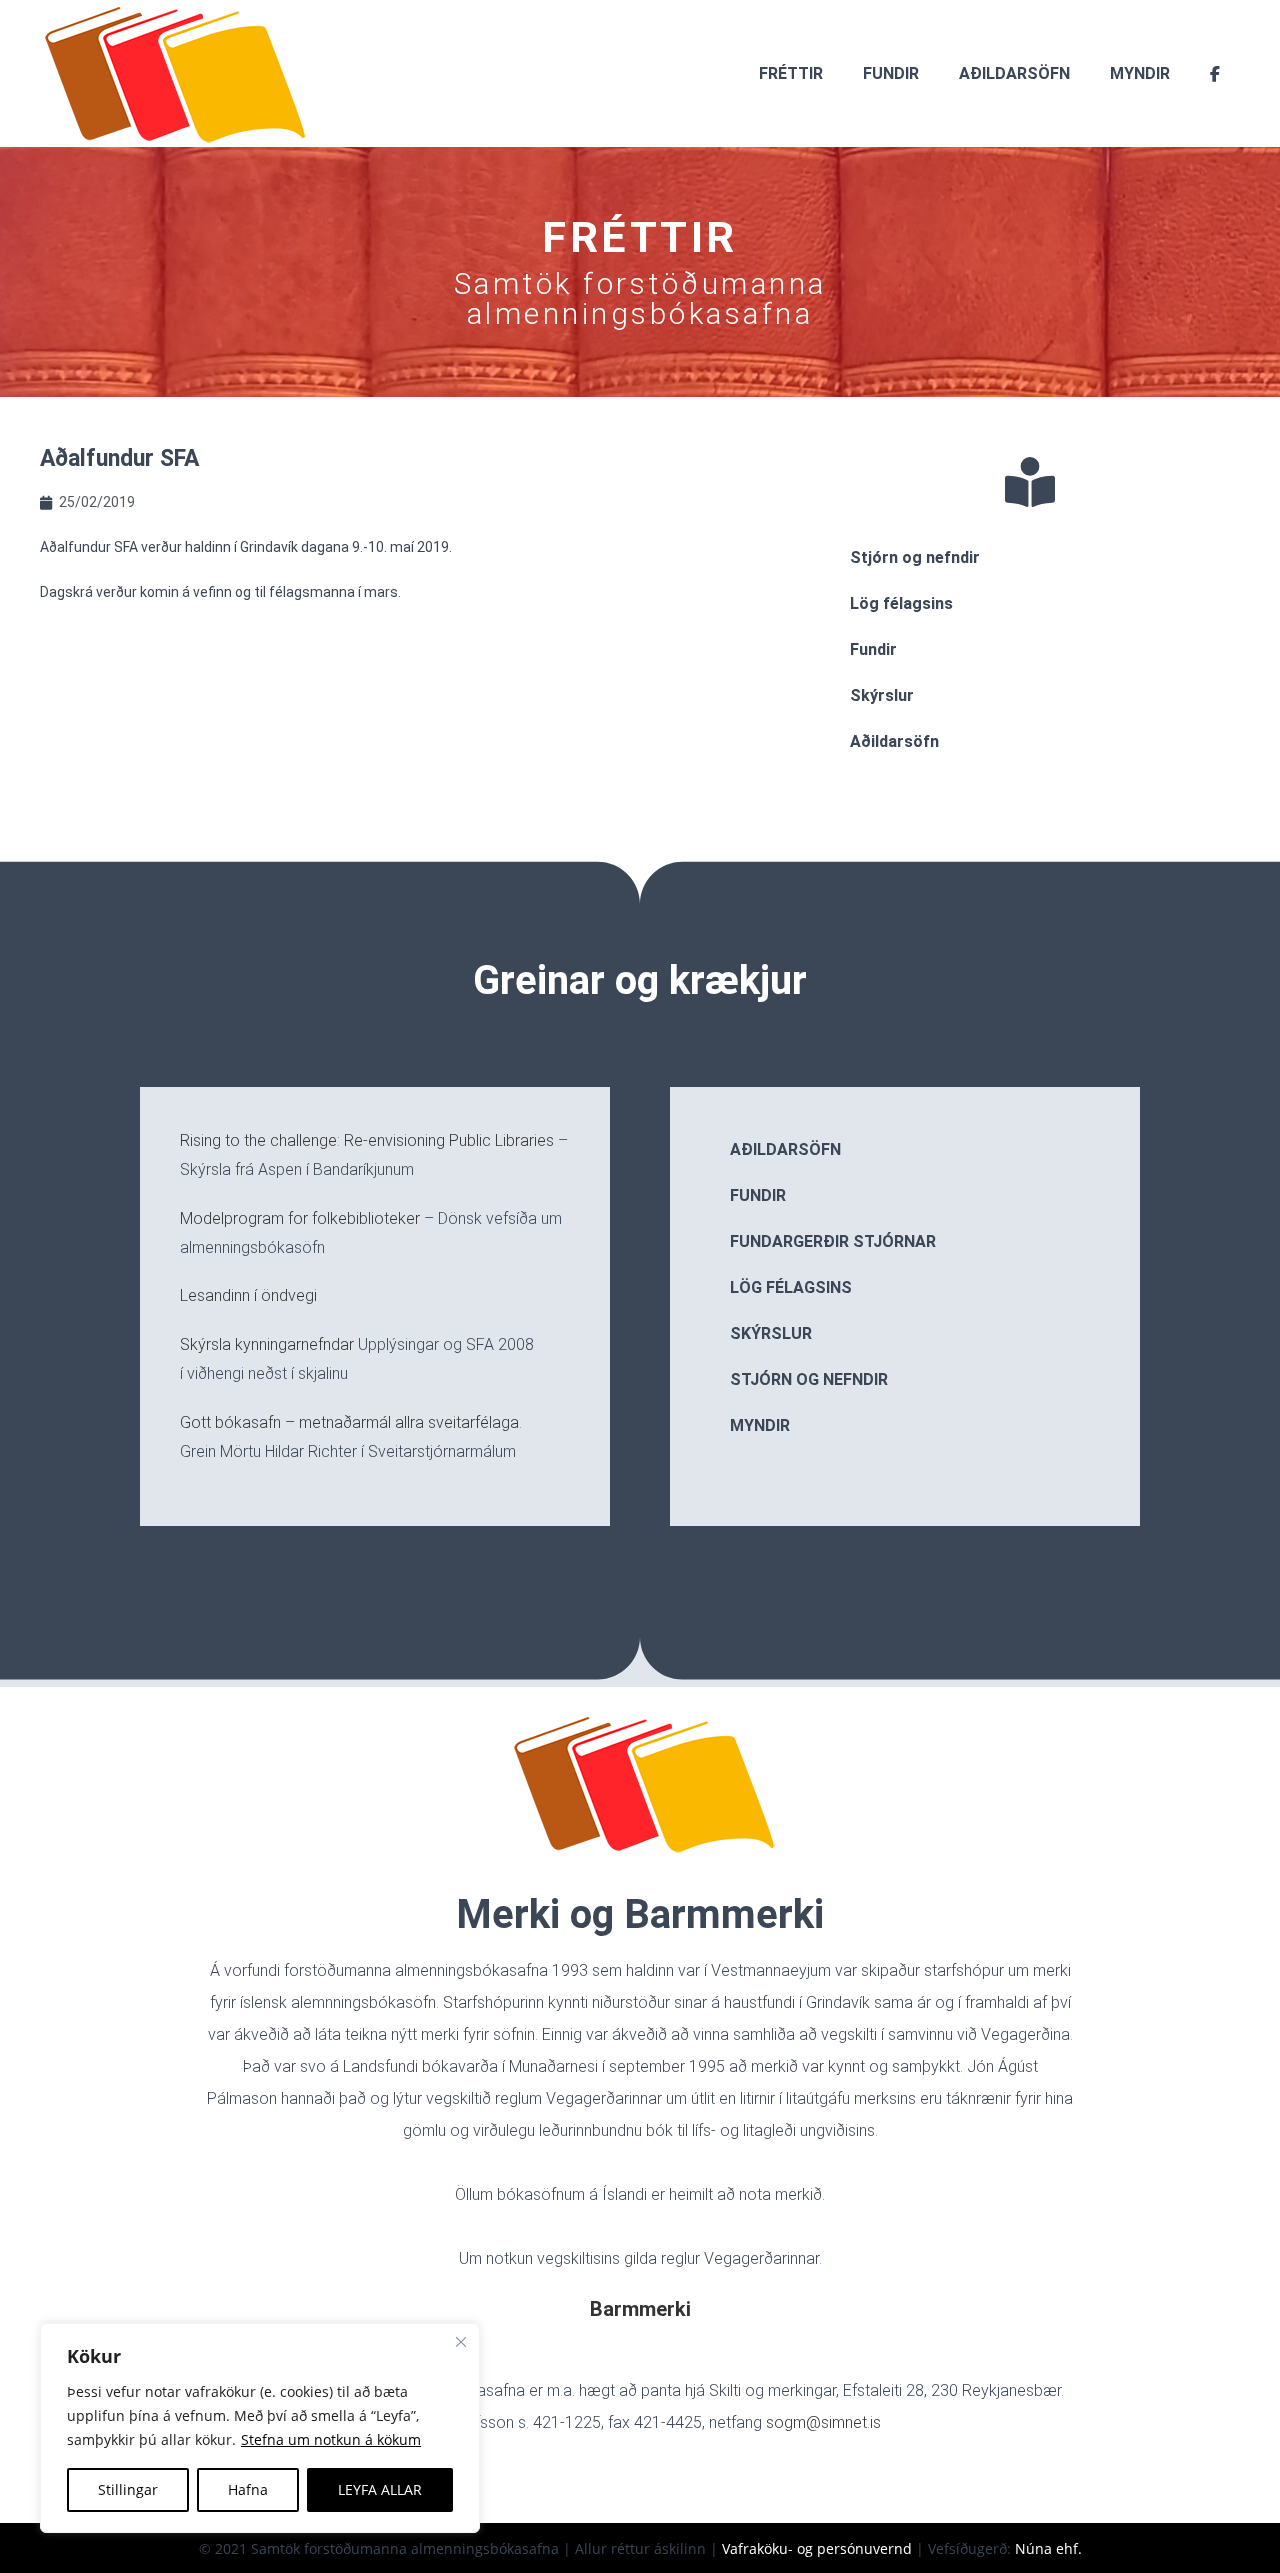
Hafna (248, 2489)
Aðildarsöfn (1014, 73)
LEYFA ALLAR (380, 2489)
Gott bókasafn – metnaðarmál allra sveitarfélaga (349, 1422)
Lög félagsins (901, 603)
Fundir (891, 73)
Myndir (1140, 73)
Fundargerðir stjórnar (833, 1241)
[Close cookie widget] (461, 2342)
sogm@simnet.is (823, 2422)
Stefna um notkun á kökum (331, 2439)
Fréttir (791, 73)
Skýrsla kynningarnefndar (267, 1344)
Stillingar (128, 2489)
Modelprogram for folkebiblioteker (300, 1218)
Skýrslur (882, 695)
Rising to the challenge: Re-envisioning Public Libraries (367, 1140)
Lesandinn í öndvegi (248, 1295)
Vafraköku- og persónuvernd (817, 2548)
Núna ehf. (1048, 2548)
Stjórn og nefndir (915, 557)
